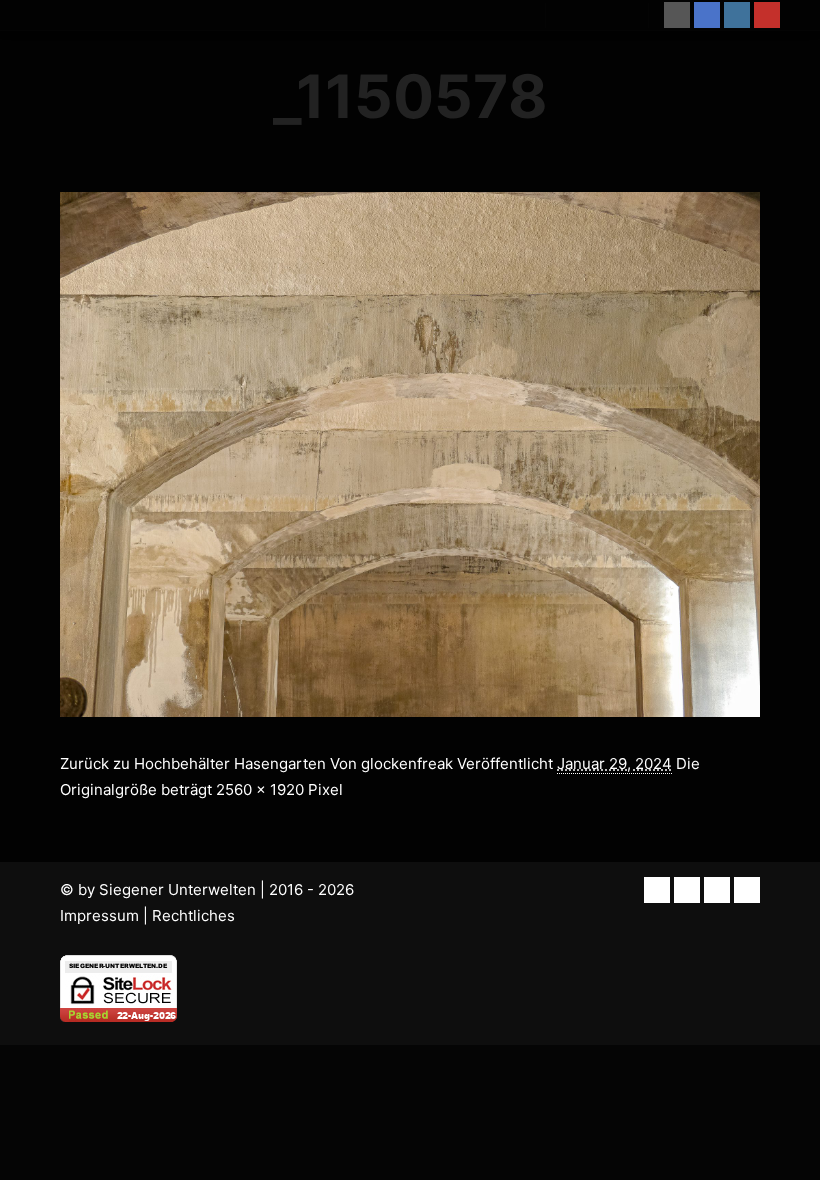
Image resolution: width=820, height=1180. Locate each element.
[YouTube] (767, 15)
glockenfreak (407, 763)
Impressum (99, 915)
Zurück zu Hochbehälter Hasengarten (193, 763)
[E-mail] (677, 15)
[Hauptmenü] (615, 15)
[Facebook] (707, 15)
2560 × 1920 (260, 789)
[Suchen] (579, 15)
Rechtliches (193, 915)
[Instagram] (737, 15)
